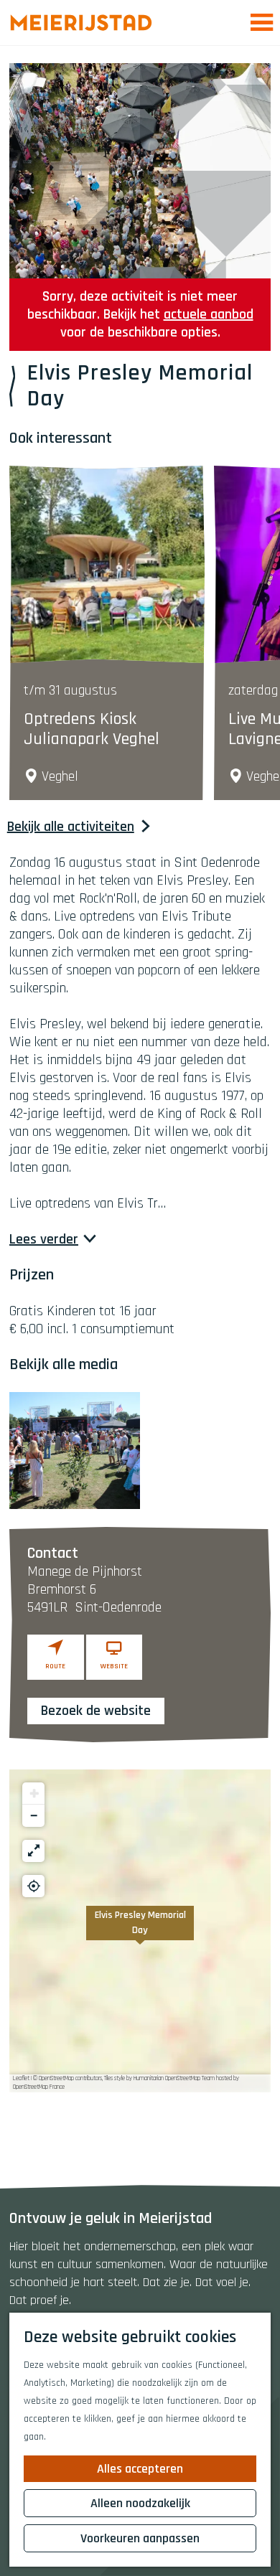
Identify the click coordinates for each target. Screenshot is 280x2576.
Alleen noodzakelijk (140, 2503)
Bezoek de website (96, 1711)
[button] (140, 1931)
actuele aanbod (209, 314)
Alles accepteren (140, 2469)
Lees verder (44, 1240)
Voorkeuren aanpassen (140, 2538)
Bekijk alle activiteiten (71, 827)
